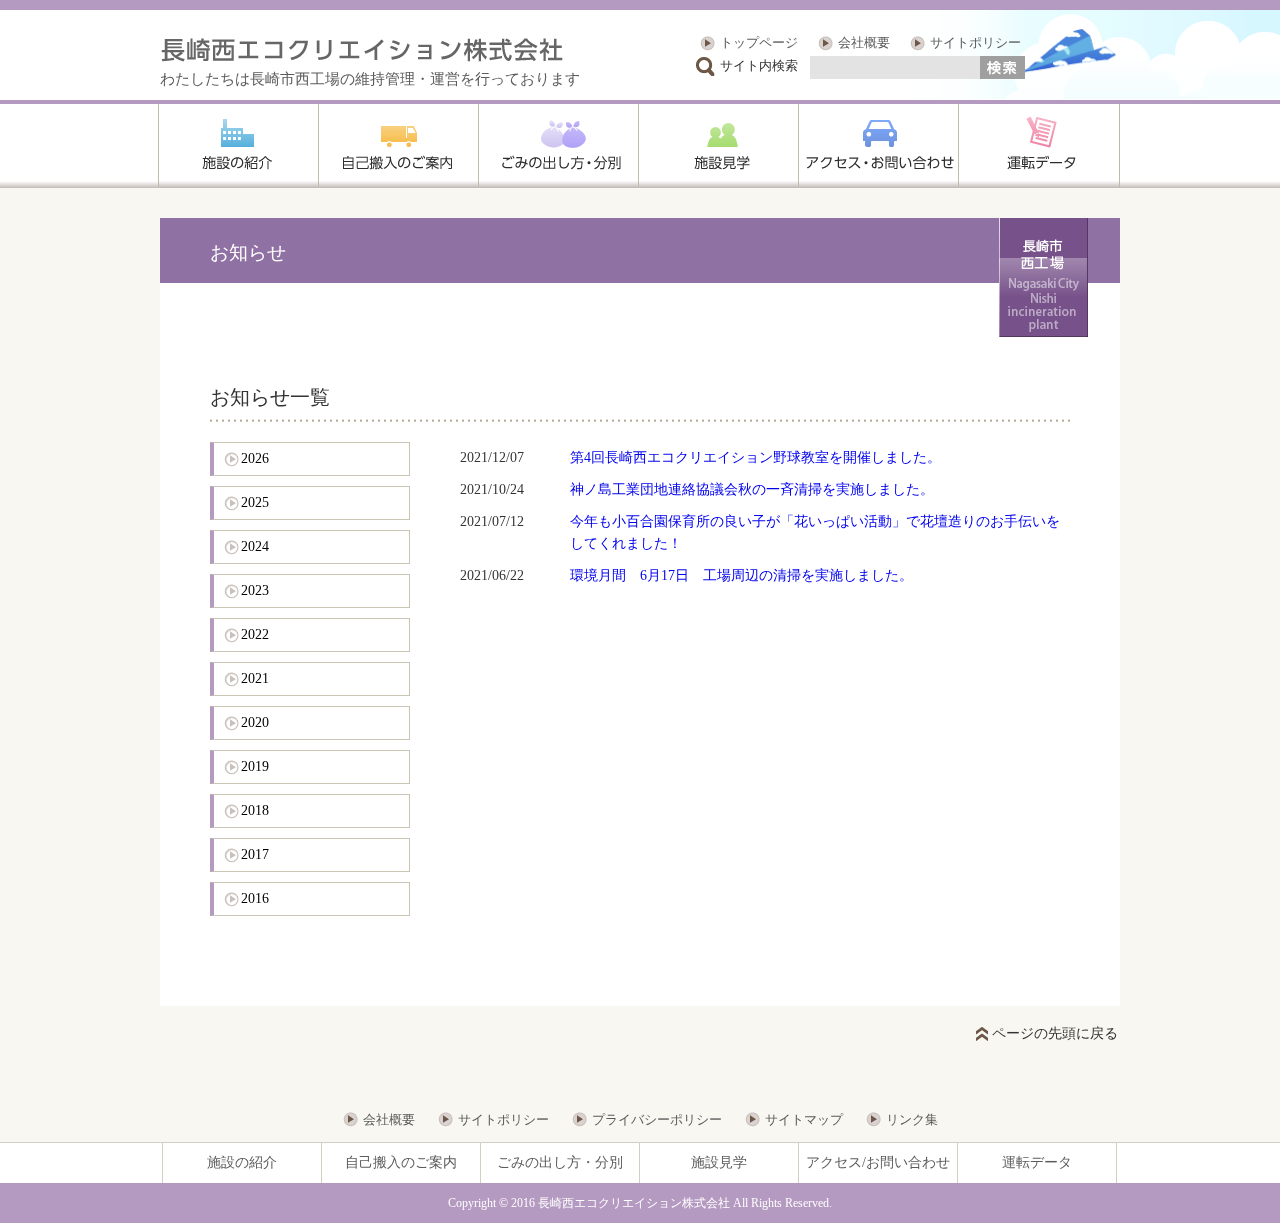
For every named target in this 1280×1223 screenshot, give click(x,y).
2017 (255, 854)
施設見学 (719, 1162)
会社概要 (864, 42)
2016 (255, 898)
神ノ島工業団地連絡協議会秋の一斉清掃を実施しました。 (752, 489)
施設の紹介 (242, 1162)
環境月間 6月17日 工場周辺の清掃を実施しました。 (741, 575)
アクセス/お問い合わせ (878, 1162)
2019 (255, 766)
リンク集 (912, 1119)
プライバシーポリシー (657, 1119)
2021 (255, 678)
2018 (255, 810)
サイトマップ (804, 1119)
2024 (255, 546)
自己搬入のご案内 (401, 1162)
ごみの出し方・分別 (560, 1162)
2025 (255, 502)
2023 (255, 590)
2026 (255, 458)
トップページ (759, 42)
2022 (255, 634)
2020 (255, 722)
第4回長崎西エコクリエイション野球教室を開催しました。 (755, 457)
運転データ (1037, 1162)
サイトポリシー (975, 42)
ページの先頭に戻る (1055, 1033)
